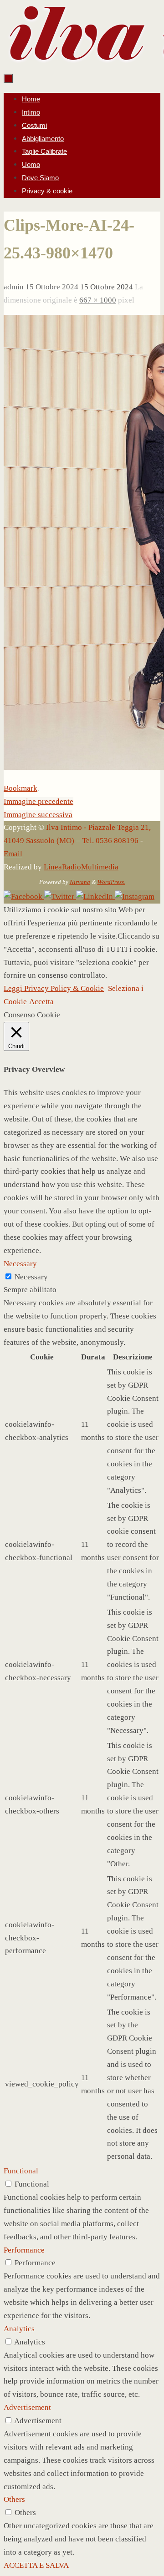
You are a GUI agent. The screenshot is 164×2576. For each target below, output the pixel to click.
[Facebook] (24, 897)
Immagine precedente (38, 801)
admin (14, 287)
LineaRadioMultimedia (81, 867)
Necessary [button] (20, 1264)
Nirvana (80, 882)
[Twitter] (60, 897)
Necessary (31, 1277)
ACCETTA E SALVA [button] (36, 2565)
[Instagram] (135, 897)
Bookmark (20, 788)
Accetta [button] (41, 1002)
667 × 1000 (98, 300)
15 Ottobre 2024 (52, 287)
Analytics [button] (19, 2329)
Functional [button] (21, 2171)
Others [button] (14, 2499)
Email (13, 854)
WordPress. (111, 882)
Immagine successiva (38, 815)
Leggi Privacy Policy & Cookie (54, 988)
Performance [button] (24, 2250)
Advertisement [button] (27, 2407)
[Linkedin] (95, 897)
